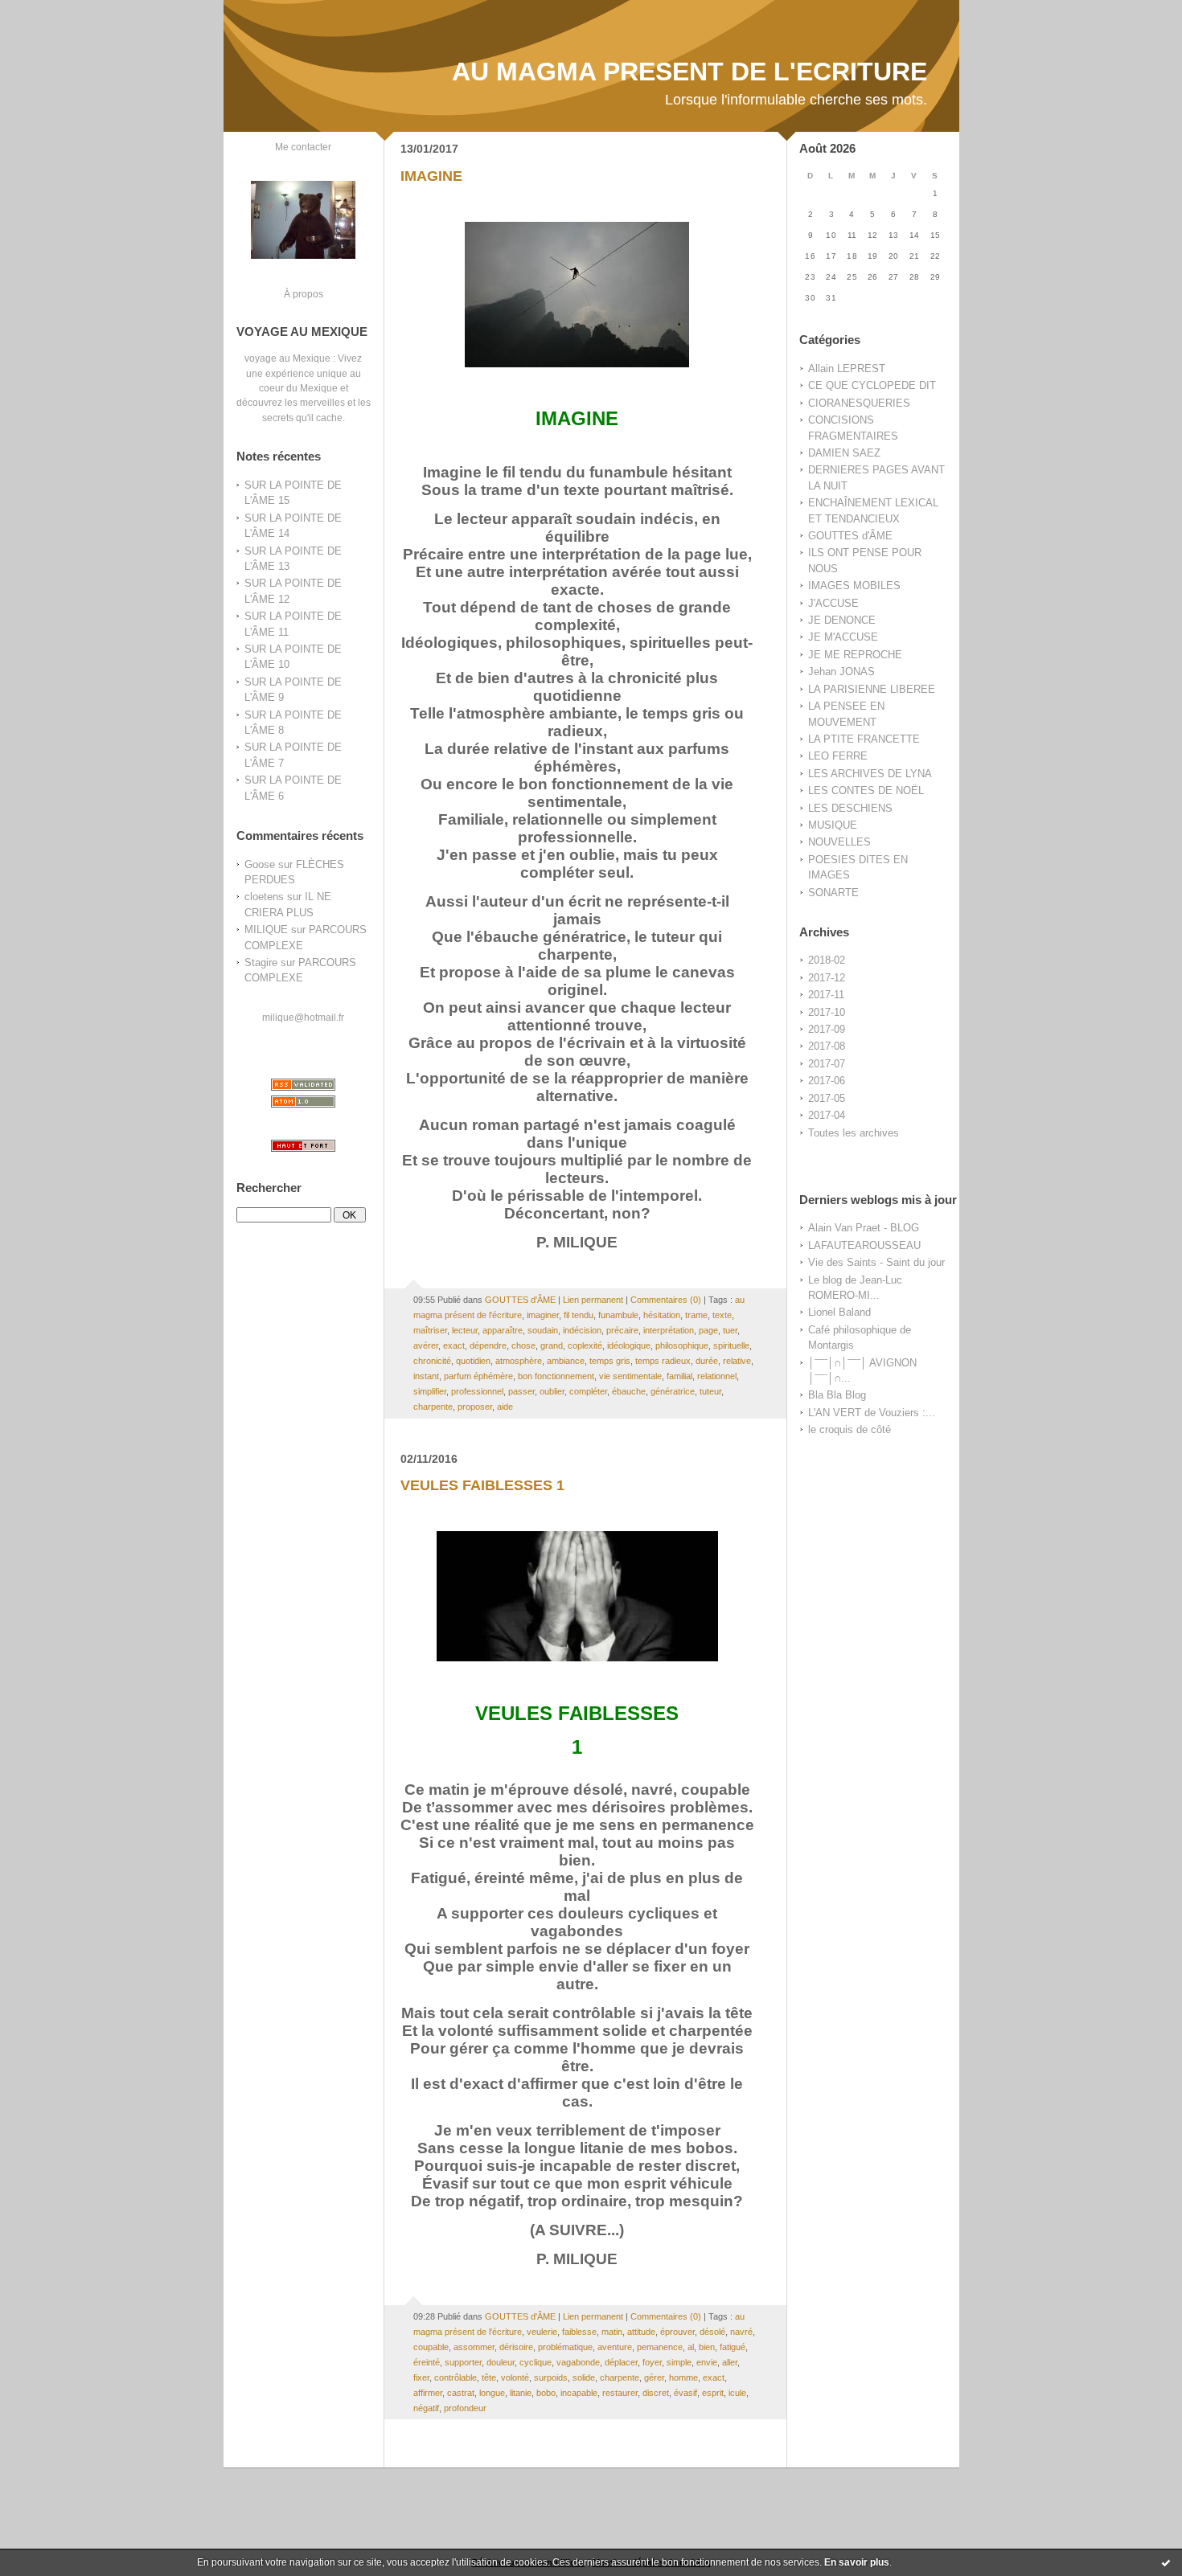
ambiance (566, 1361)
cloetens (264, 897)
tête (489, 2377)
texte (722, 1315)
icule (737, 2393)
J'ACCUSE (833, 603)
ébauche (629, 1391)
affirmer (428, 2393)
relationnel (717, 1376)
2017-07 (827, 1064)
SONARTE (833, 893)
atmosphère (519, 1361)
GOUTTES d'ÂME (850, 536)
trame (696, 1315)
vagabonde (578, 2362)
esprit (713, 2393)
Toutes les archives (854, 1133)
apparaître (503, 1330)
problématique (565, 2347)
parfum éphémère (478, 1376)
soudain (543, 1330)
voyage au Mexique (287, 358)
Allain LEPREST (847, 369)
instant (426, 1376)
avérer (426, 1345)
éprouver (677, 2332)
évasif (685, 2393)
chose (523, 1345)
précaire (622, 1330)
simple (679, 2362)
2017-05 (827, 1098)
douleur (501, 2362)
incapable (579, 2393)
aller (730, 2362)
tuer (730, 1330)
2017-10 (827, 1012)
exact (454, 1345)
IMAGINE (431, 176)
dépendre (488, 1345)
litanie (521, 2393)
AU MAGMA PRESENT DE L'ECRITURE (689, 72)
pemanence (660, 2347)
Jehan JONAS (841, 672)
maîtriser (430, 1330)
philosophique (682, 1345)
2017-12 (827, 978)
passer (521, 1391)
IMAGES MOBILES (854, 586)
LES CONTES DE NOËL (866, 790)
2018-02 (827, 960)
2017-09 (827, 1029)
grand (552, 1345)
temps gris (610, 1361)
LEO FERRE (838, 756)
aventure (615, 2347)
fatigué (733, 2347)
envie (707, 2362)
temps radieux (663, 1361)
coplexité (585, 1345)
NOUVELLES (839, 842)
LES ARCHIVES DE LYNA (870, 774)
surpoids (551, 2377)
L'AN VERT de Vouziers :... (872, 1413)
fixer (421, 2377)
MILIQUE (266, 930)
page (708, 1330)
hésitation (662, 1315)
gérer (654, 2377)
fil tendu (579, 1315)
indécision (582, 1330)
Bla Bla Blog (837, 1395)
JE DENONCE (842, 620)
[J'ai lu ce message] (1166, 2562)
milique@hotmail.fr (303, 1017)
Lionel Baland (839, 1312)
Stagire (261, 962)
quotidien (473, 1361)
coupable (431, 2347)
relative (737, 1361)
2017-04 (827, 1115)
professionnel (477, 1391)
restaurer (620, 2393)
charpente (433, 1407)
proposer (475, 1407)
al (691, 2347)
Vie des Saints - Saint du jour (876, 1262)
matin (612, 2332)
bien (707, 2347)
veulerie (542, 2332)
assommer (474, 2347)
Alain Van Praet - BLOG (864, 1228)
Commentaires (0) (666, 1300)
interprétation (669, 1330)
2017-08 (827, 1046)
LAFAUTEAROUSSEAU (864, 1245)
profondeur (465, 2408)
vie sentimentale (630, 1376)
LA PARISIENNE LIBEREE (872, 689)
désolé (712, 2332)
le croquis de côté (850, 1429)
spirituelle (731, 1345)
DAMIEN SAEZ (844, 453)
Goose (260, 864)
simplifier (430, 1391)
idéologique (629, 1345)
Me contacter (303, 147)
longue (492, 2393)
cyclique (536, 2362)
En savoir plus (857, 2562)
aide (505, 1407)
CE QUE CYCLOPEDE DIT (872, 385)
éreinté (427, 2362)
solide (584, 2377)
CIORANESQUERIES (859, 403)
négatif (426, 2408)
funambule (618, 1315)
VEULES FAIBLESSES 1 (482, 1485)
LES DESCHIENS (850, 808)
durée (707, 1361)
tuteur (710, 1391)
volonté (515, 2377)
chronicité (432, 1361)
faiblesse (579, 2332)
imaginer (543, 1315)
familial (679, 1376)
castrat (461, 2393)
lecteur (465, 1330)
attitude (641, 2332)
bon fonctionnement (556, 1376)
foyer (652, 2362)
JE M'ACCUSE (843, 637)
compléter (588, 1391)
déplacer (621, 2362)
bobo (546, 2393)
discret (656, 2393)
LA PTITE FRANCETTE (864, 739)
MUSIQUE (833, 825)
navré (741, 2332)
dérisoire (516, 2347)
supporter (463, 2362)
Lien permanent (593, 1300)
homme (683, 2377)
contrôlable (456, 2377)
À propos (304, 294)
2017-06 (827, 1081)
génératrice (673, 1391)
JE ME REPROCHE (855, 655)
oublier (552, 1391)
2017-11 (826, 995)
